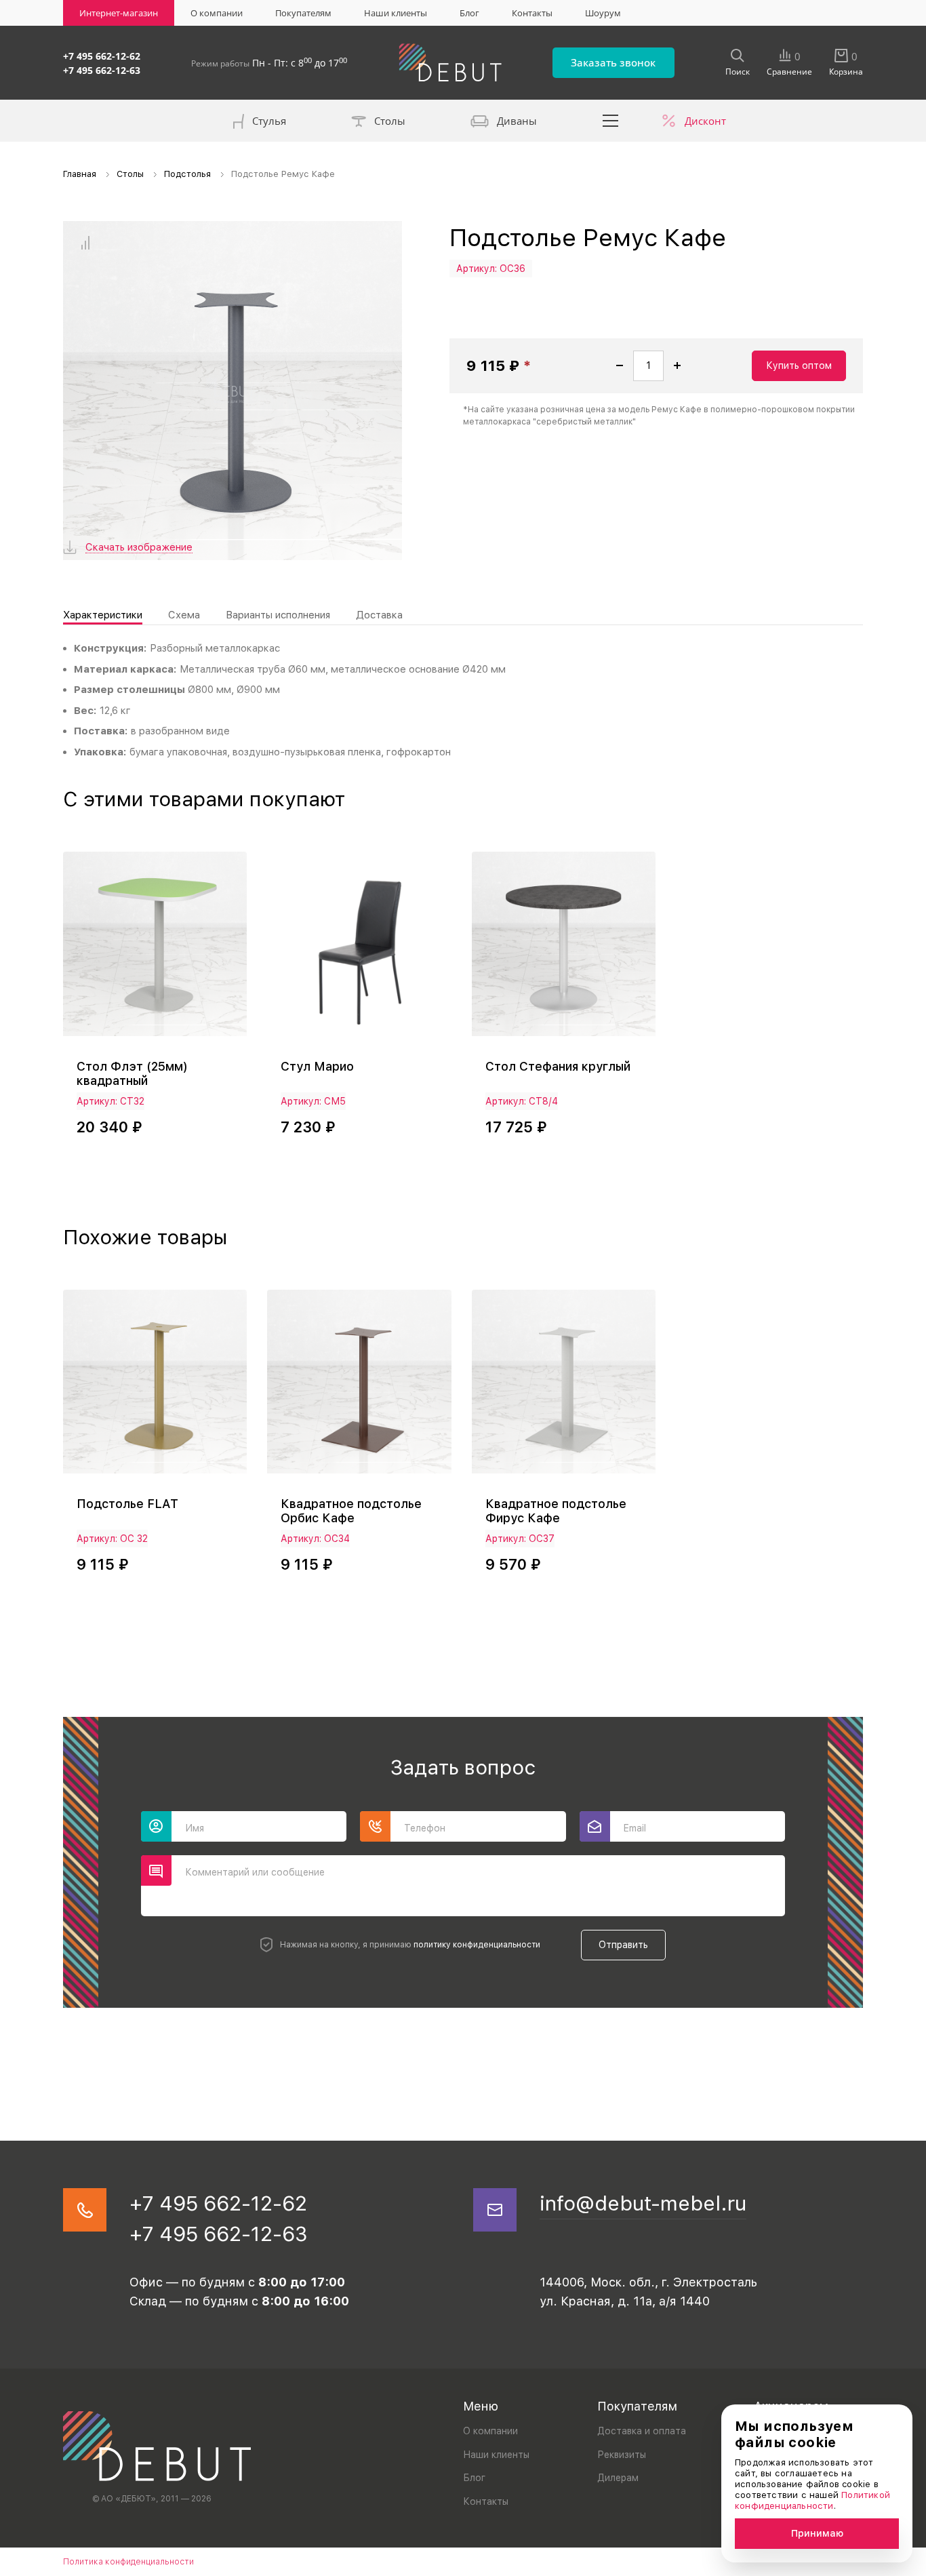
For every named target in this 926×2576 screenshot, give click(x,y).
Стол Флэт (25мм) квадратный (132, 1073)
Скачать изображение (139, 548)
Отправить (623, 1945)
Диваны (517, 121)
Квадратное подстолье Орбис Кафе (351, 1511)
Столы (390, 121)
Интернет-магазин (119, 13)
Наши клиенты (396, 13)
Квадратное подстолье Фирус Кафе (556, 1511)
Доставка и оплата (642, 2431)
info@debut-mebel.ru (643, 2203)
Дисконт (705, 121)
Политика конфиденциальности (128, 2562)
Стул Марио (317, 1066)
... (611, 121)
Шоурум (603, 13)
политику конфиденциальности (477, 1945)
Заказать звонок (613, 62)
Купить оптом (799, 365)
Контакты (532, 13)
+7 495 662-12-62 (102, 56)
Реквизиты (622, 2455)
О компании (217, 13)
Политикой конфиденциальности (812, 2500)
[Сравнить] (85, 243)
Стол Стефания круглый (558, 1066)
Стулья (269, 121)
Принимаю (817, 2533)
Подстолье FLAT (127, 1504)
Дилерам (618, 2478)
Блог (469, 13)
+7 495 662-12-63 (102, 70)
